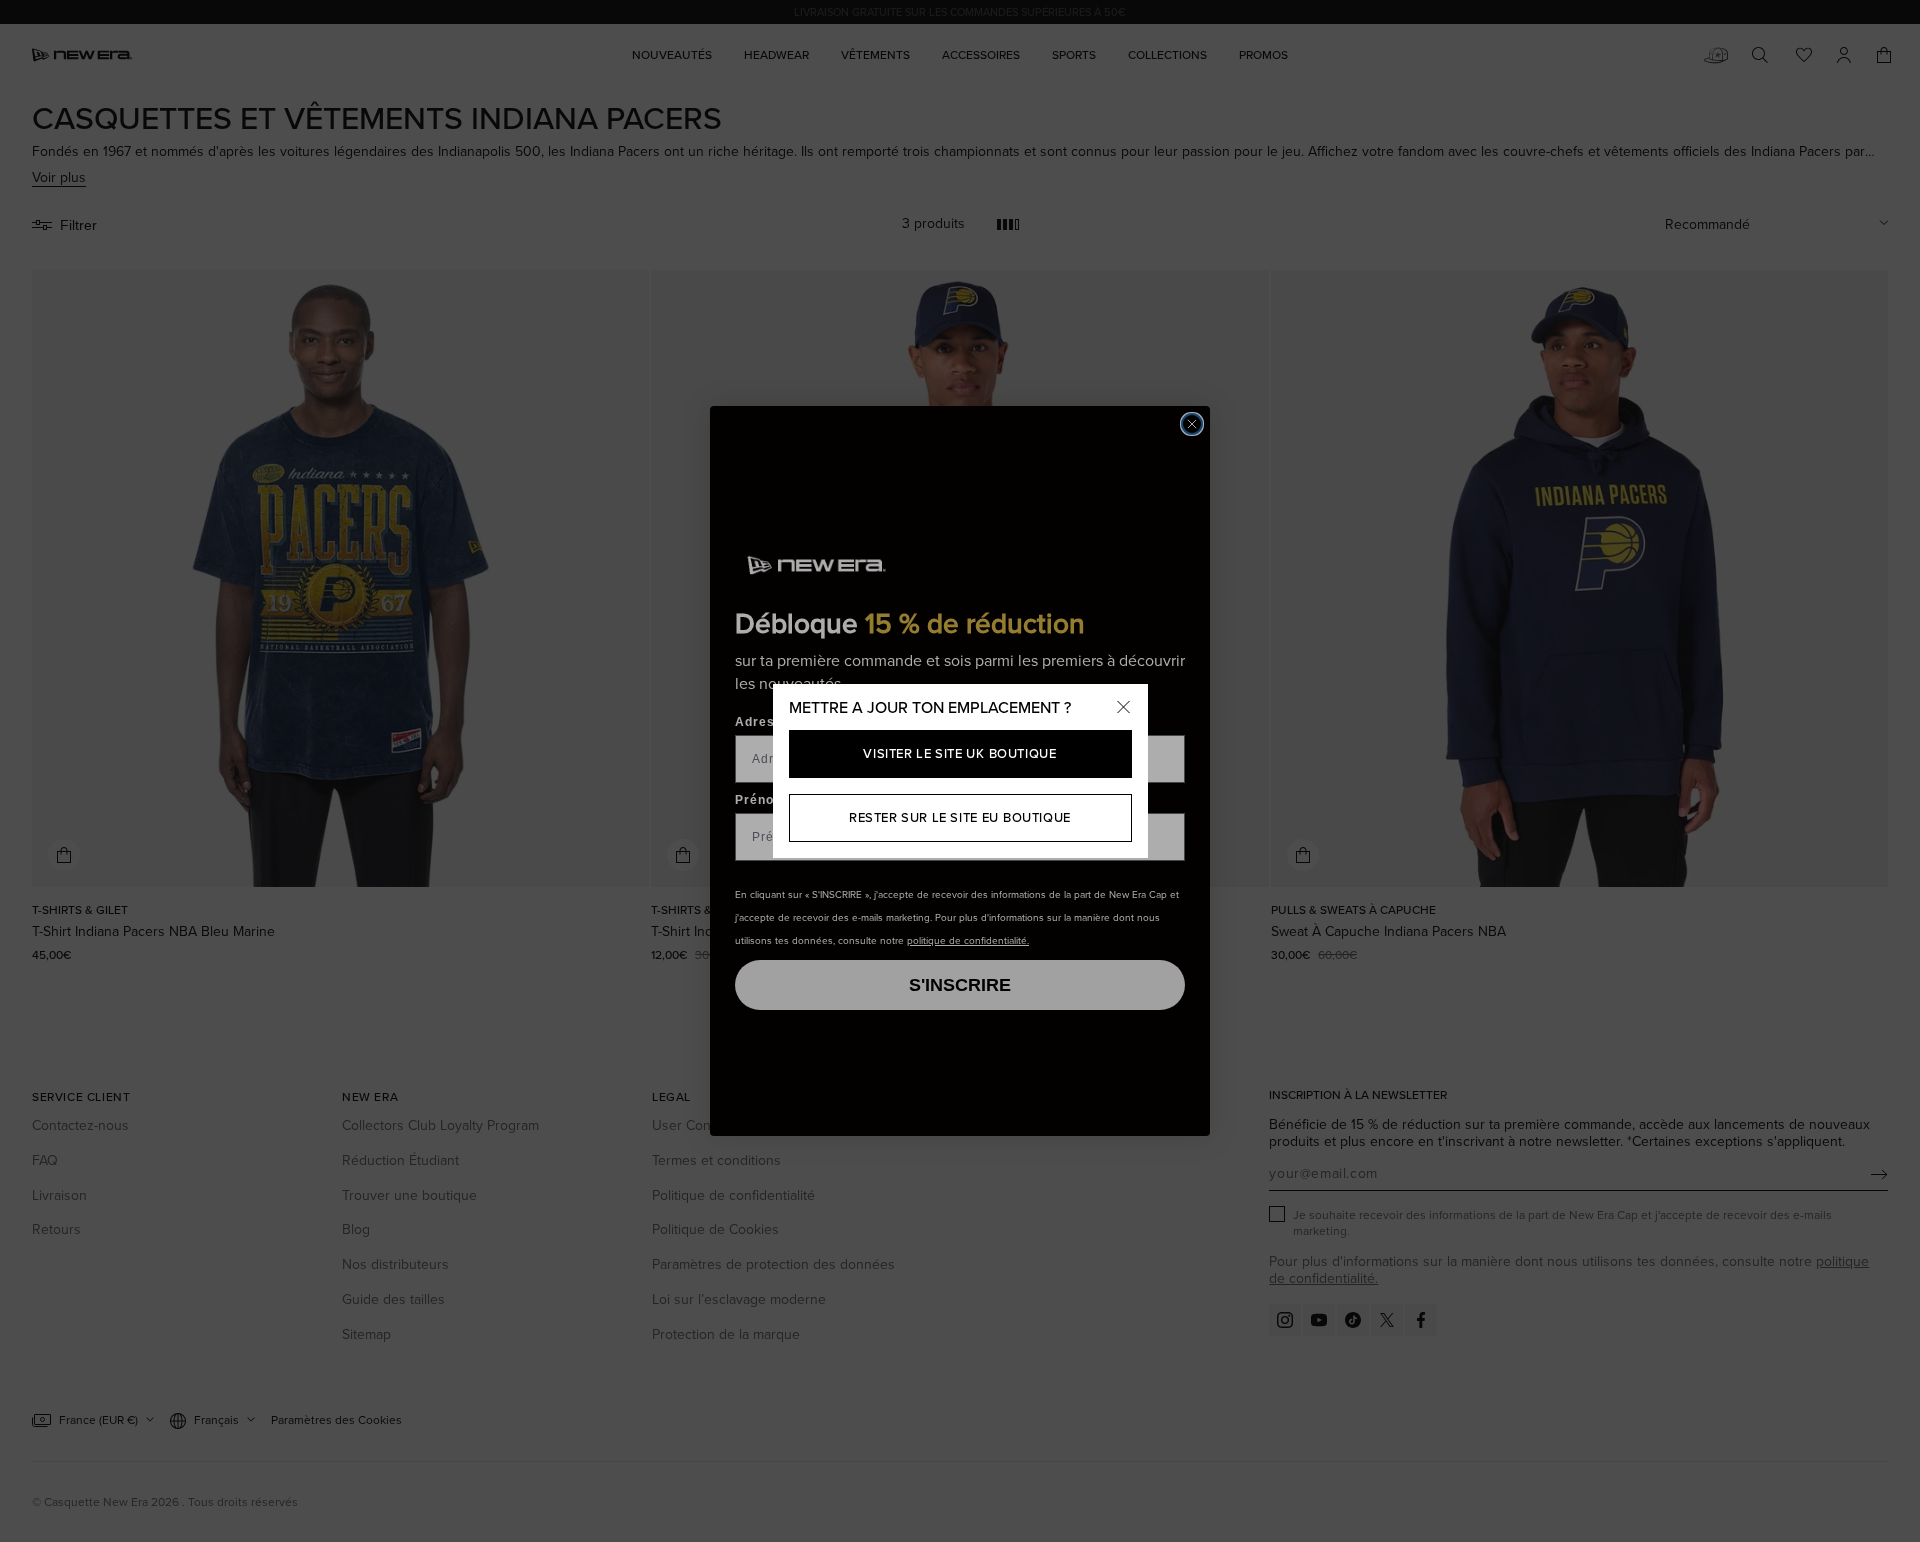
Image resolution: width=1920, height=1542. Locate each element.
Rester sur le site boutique (960, 817)
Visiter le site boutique (959, 753)
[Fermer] (1124, 708)
